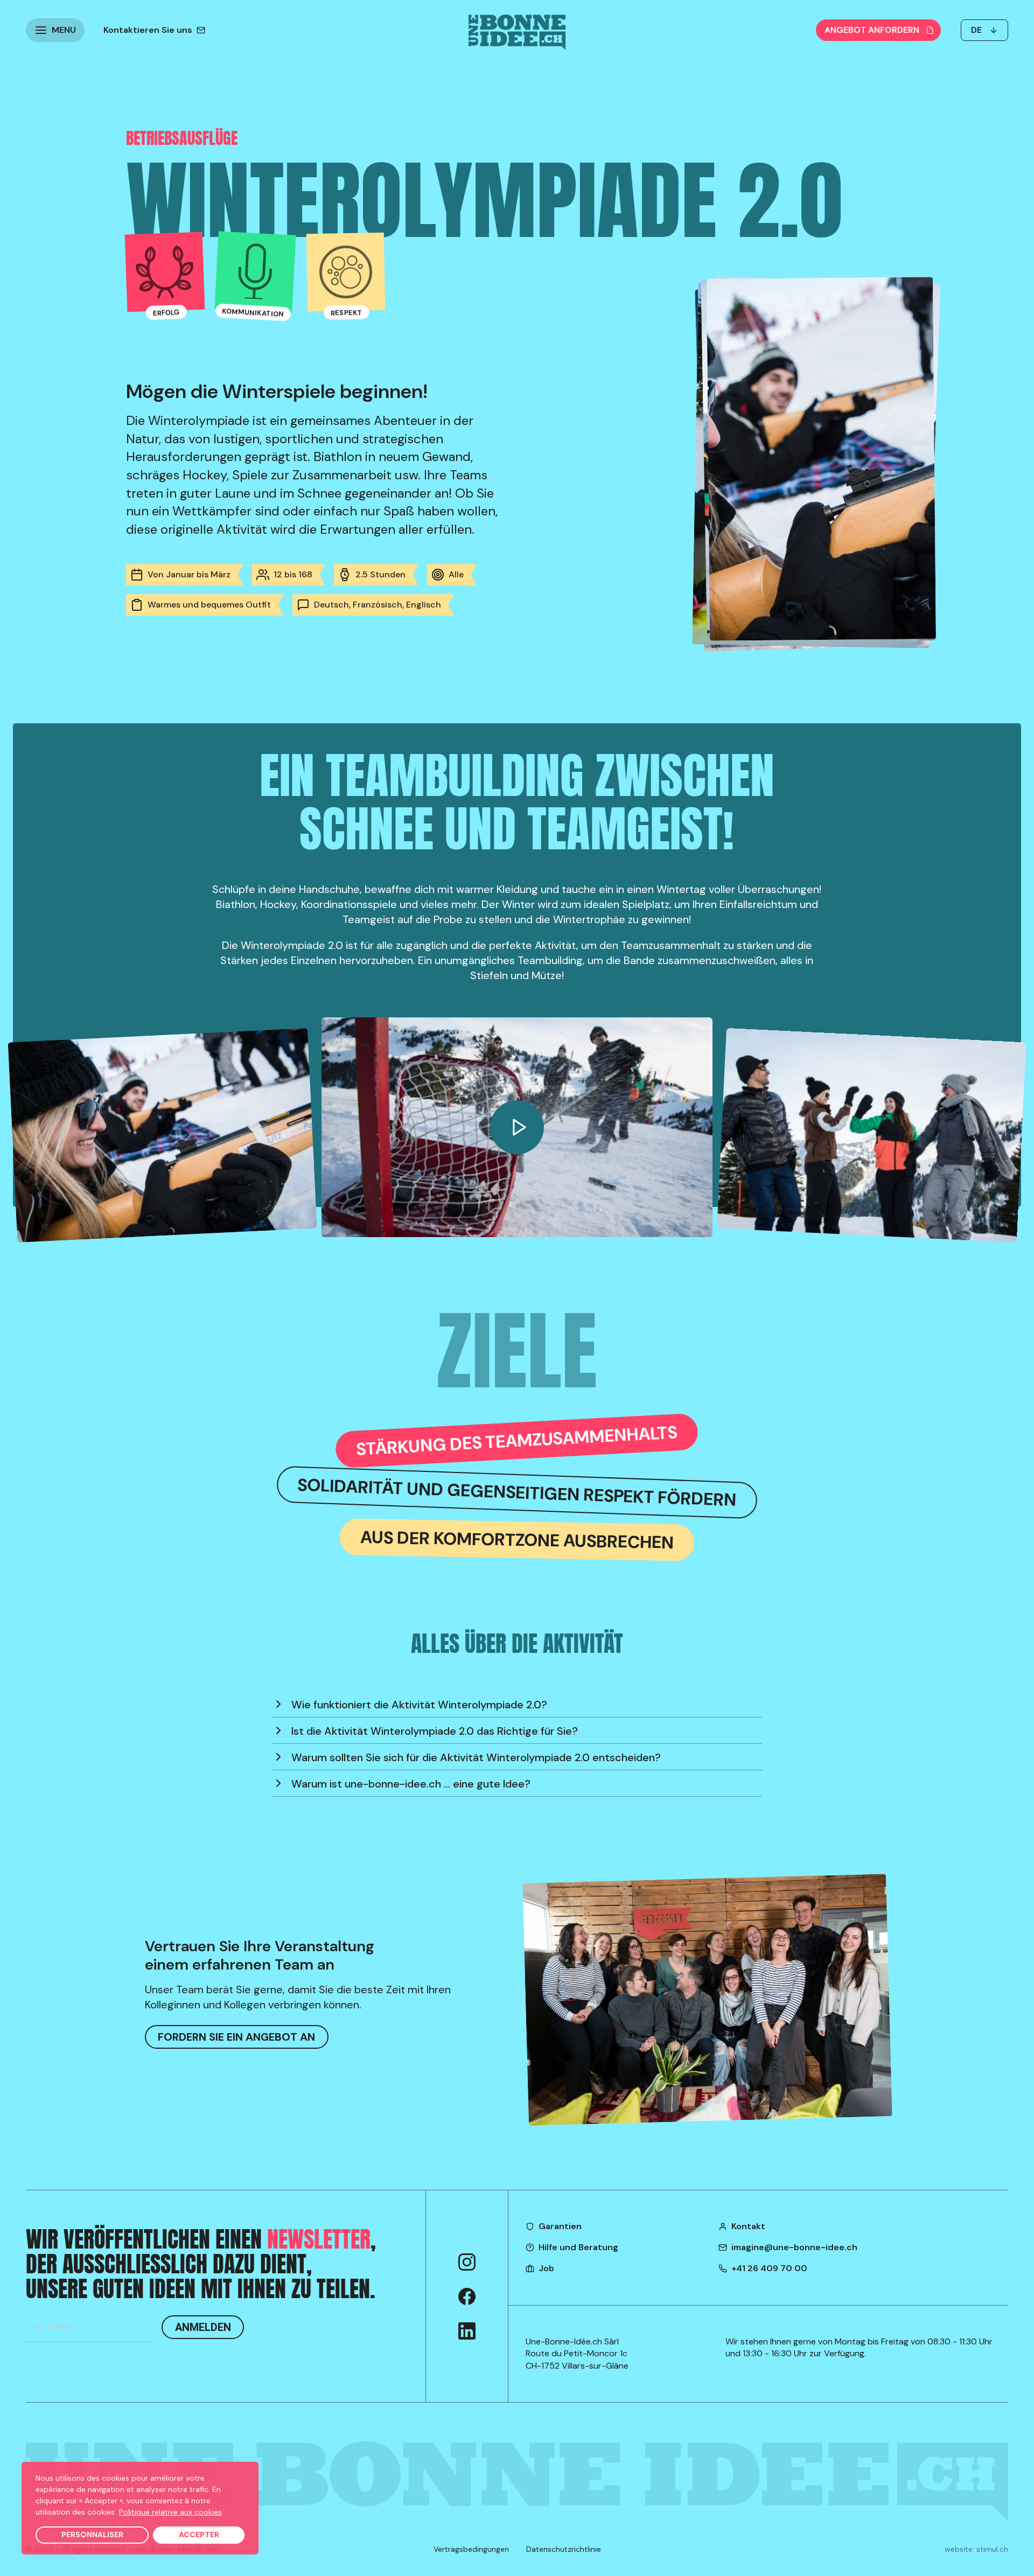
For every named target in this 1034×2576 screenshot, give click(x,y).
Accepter (199, 2535)
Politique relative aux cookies (170, 2512)
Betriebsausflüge (182, 138)
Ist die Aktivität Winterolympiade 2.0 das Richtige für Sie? (435, 1731)
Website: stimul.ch (976, 2549)
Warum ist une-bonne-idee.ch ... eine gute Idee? (411, 1784)
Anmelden (203, 2327)
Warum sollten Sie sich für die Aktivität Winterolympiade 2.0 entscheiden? (476, 1757)
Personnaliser (92, 2535)
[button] (55, 30)
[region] (140, 2508)
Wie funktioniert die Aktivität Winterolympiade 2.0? (419, 1705)
